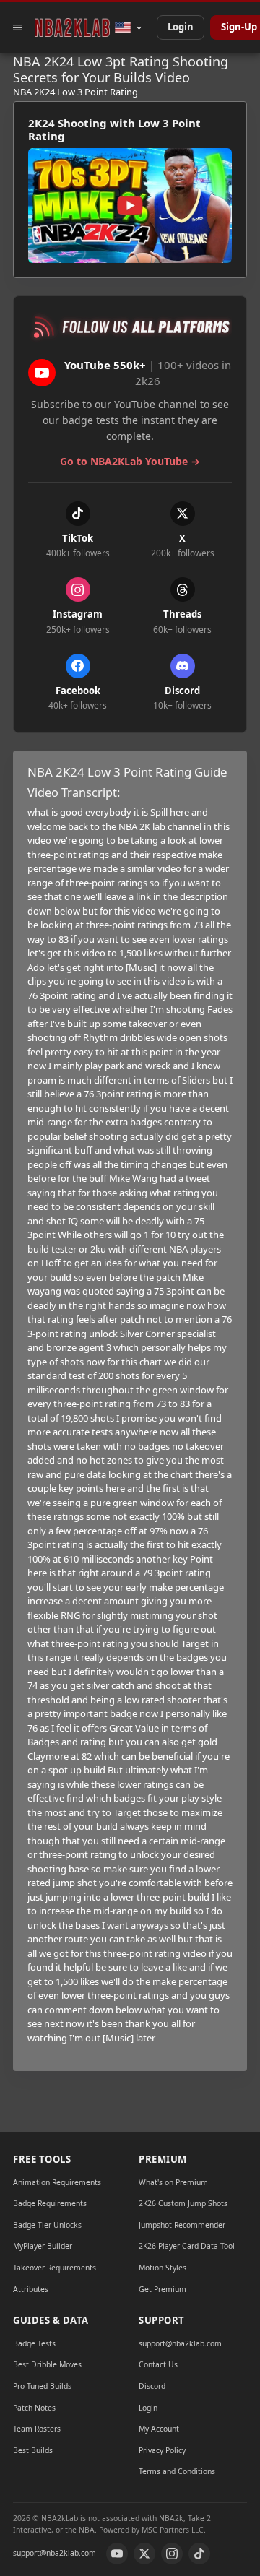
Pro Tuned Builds (42, 2386)
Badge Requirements (50, 2203)
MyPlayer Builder (43, 2246)
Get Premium (162, 2289)
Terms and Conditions (177, 2471)
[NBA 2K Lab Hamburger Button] (17, 27)
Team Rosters (37, 2429)
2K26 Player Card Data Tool (187, 2246)
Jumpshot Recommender (182, 2225)
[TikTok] (199, 2554)
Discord (152, 2386)
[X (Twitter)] (144, 2554)
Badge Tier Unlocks (47, 2225)
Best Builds (33, 2450)
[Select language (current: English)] (129, 27)
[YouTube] (117, 2554)
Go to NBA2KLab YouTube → (130, 461)
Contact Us (158, 2364)
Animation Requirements (57, 2182)
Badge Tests (34, 2343)
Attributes (31, 2289)
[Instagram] (172, 2554)
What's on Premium (173, 2182)
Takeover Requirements (55, 2268)
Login (181, 27)
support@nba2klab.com (180, 2343)
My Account (159, 2429)
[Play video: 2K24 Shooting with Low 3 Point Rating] (130, 206)
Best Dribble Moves (47, 2364)
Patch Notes (34, 2408)
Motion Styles (162, 2268)
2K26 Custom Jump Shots (183, 2203)
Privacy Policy (162, 2450)
